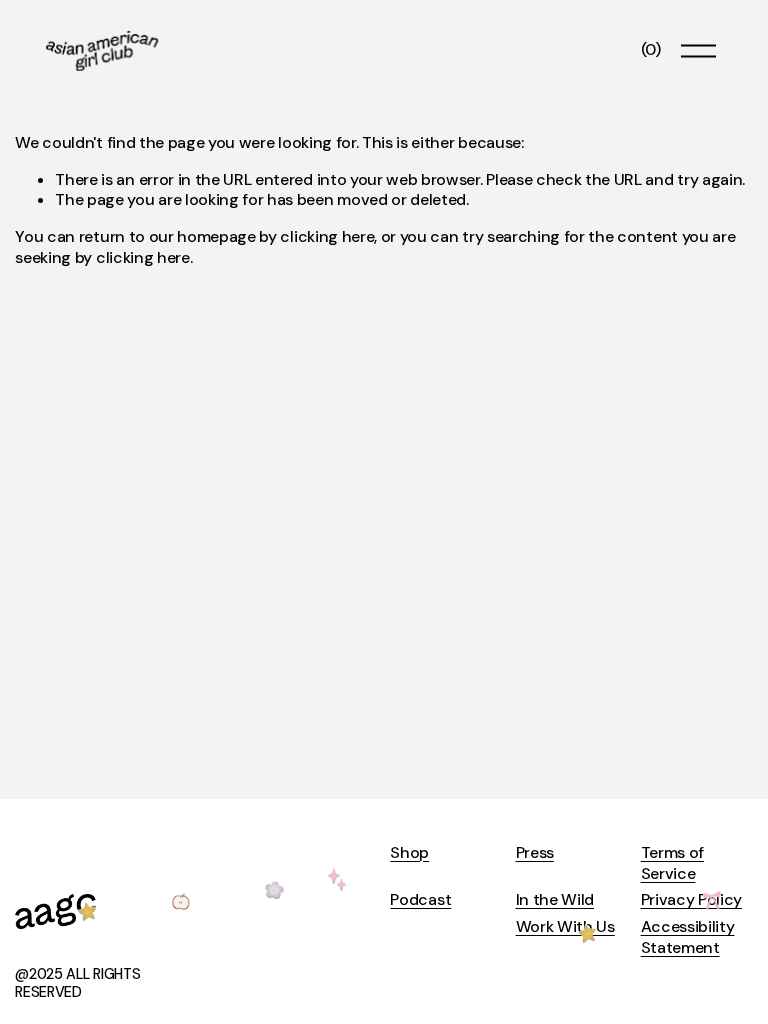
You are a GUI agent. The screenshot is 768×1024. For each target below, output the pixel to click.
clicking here (327, 236)
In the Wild (555, 900)
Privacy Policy (692, 900)
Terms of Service (672, 863)
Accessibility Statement (688, 937)
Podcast (420, 900)
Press (535, 853)
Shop (409, 853)
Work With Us (565, 927)
